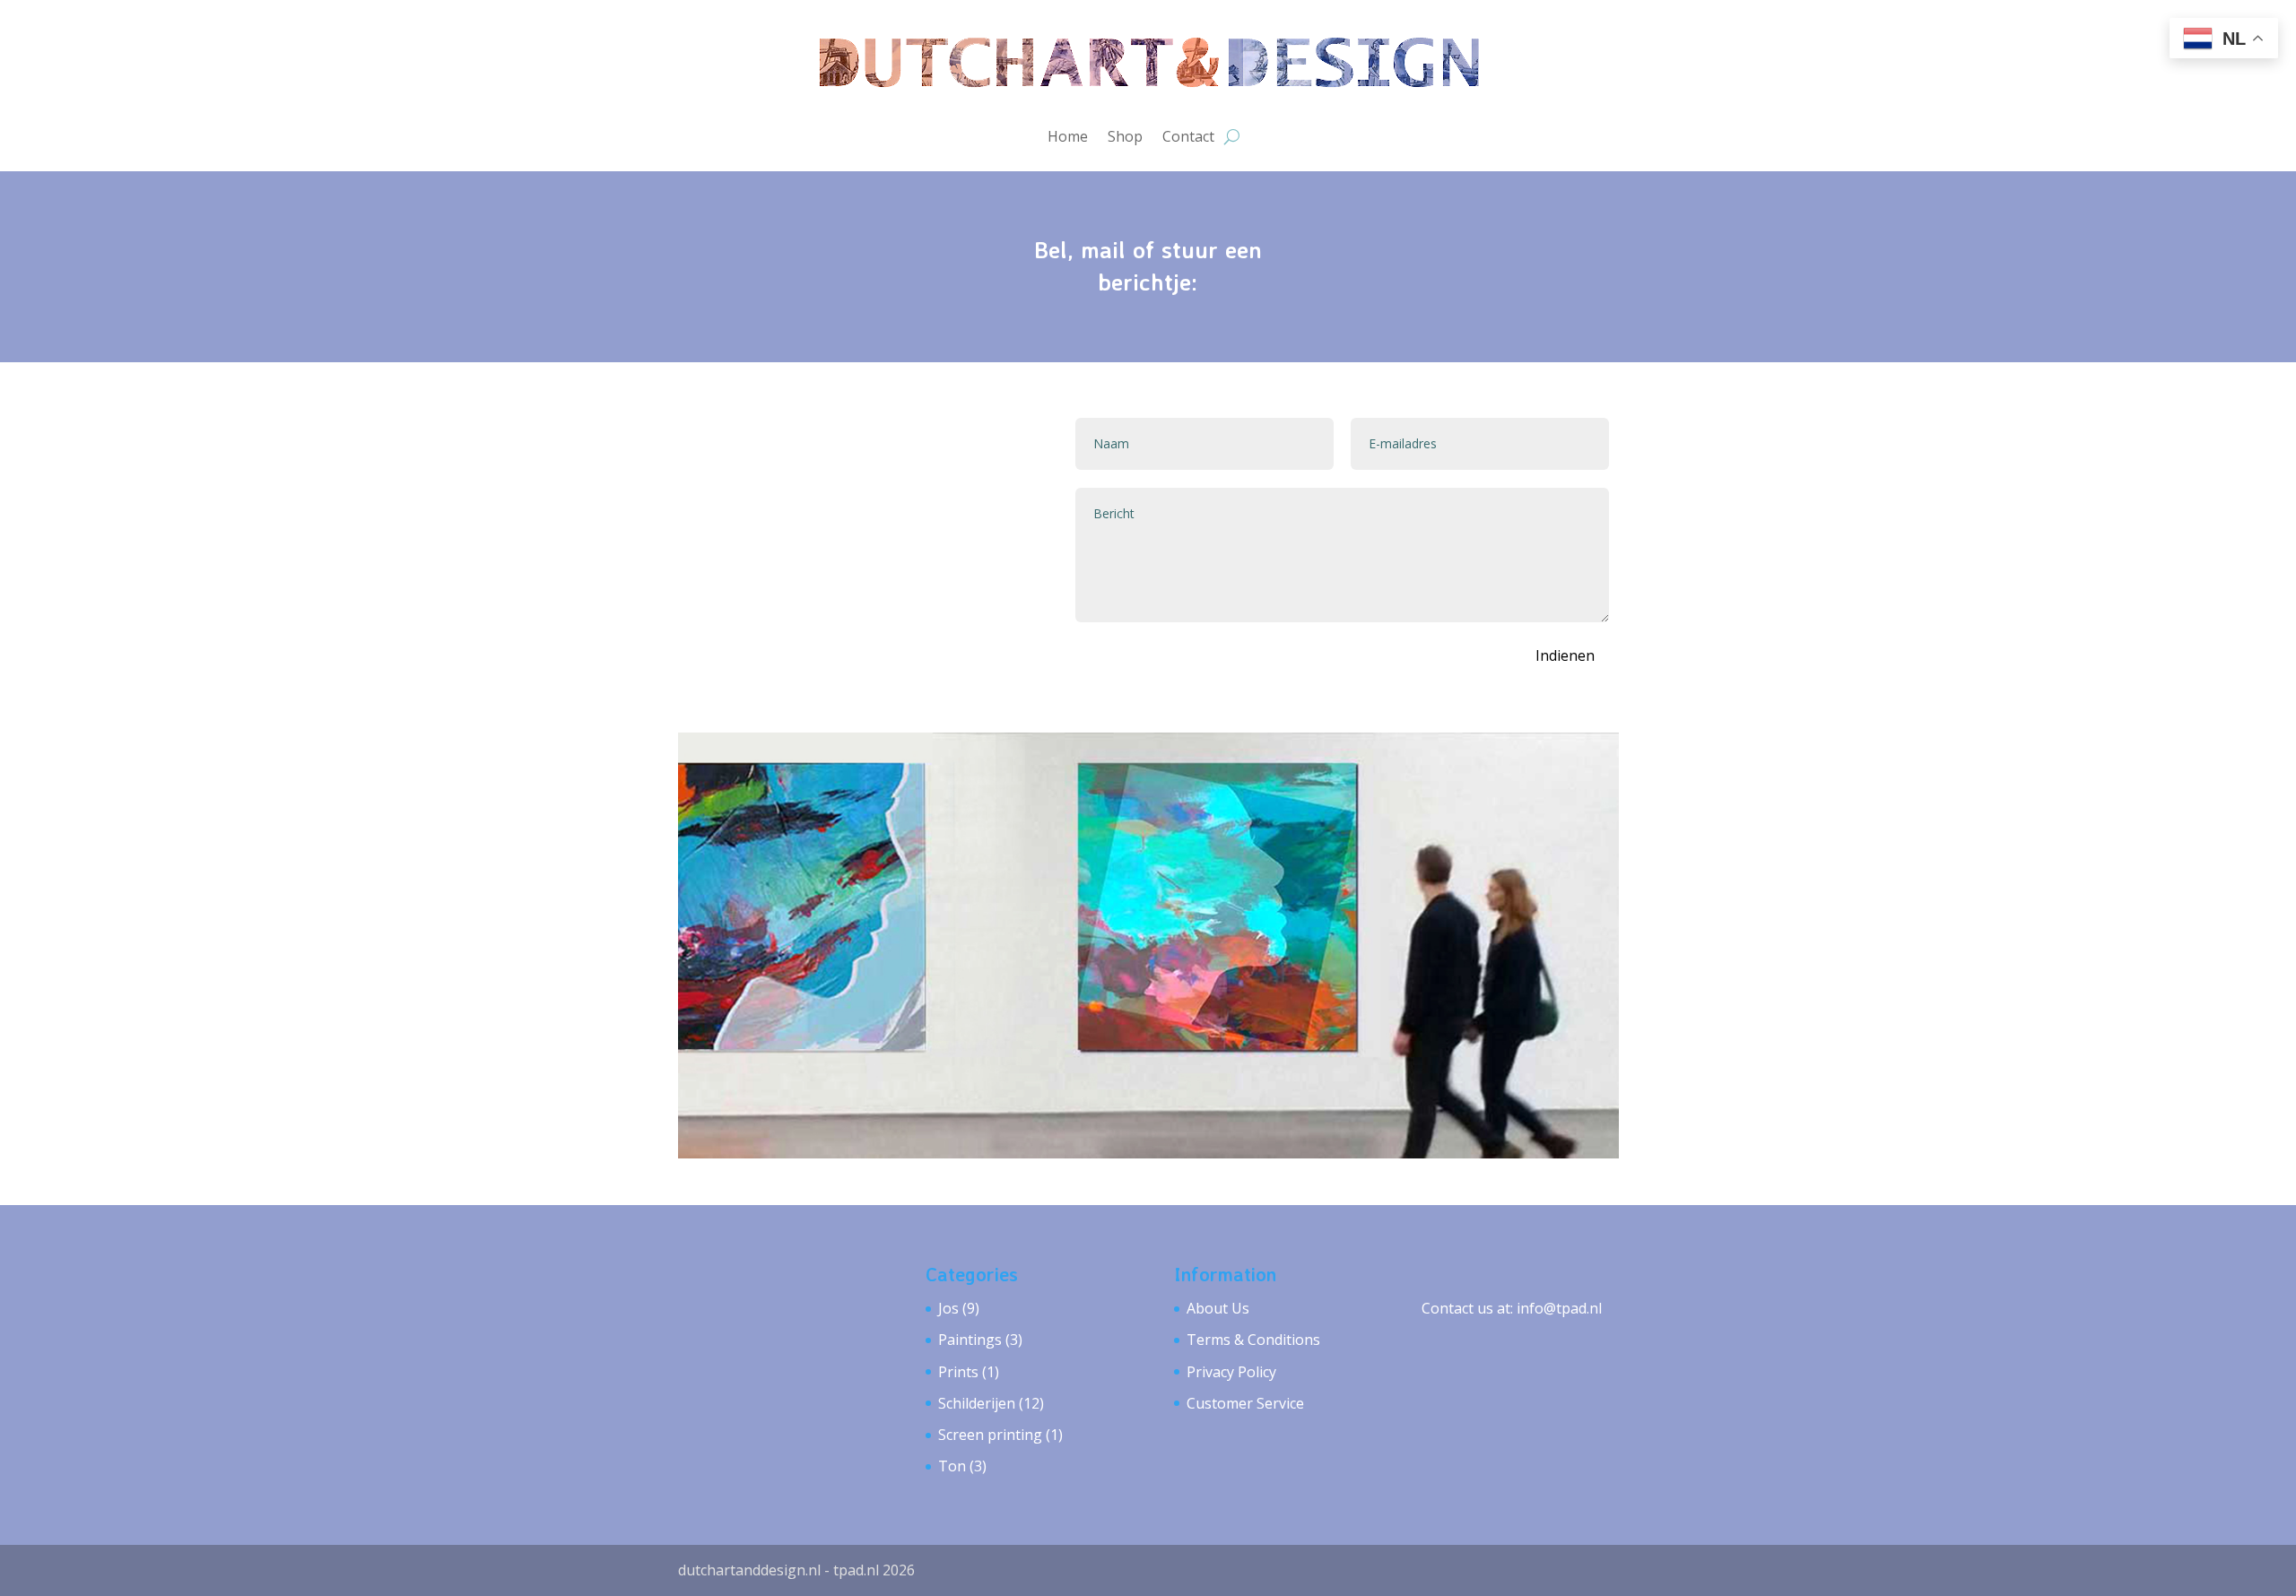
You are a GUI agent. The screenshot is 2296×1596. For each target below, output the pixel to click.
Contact (1188, 136)
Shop (1125, 136)
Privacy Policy (1231, 1372)
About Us (1218, 1308)
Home (1068, 136)
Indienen (1565, 655)
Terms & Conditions (1253, 1340)
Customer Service (1245, 1403)
